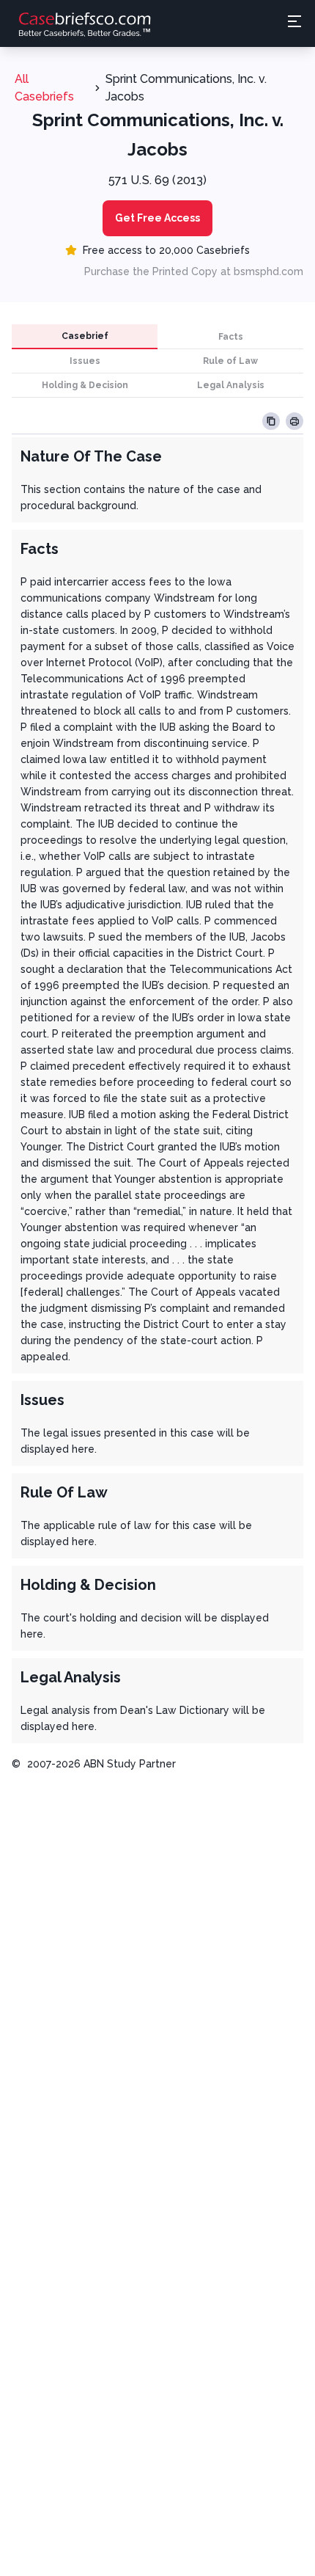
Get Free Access (157, 218)
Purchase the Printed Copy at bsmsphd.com (194, 271)
